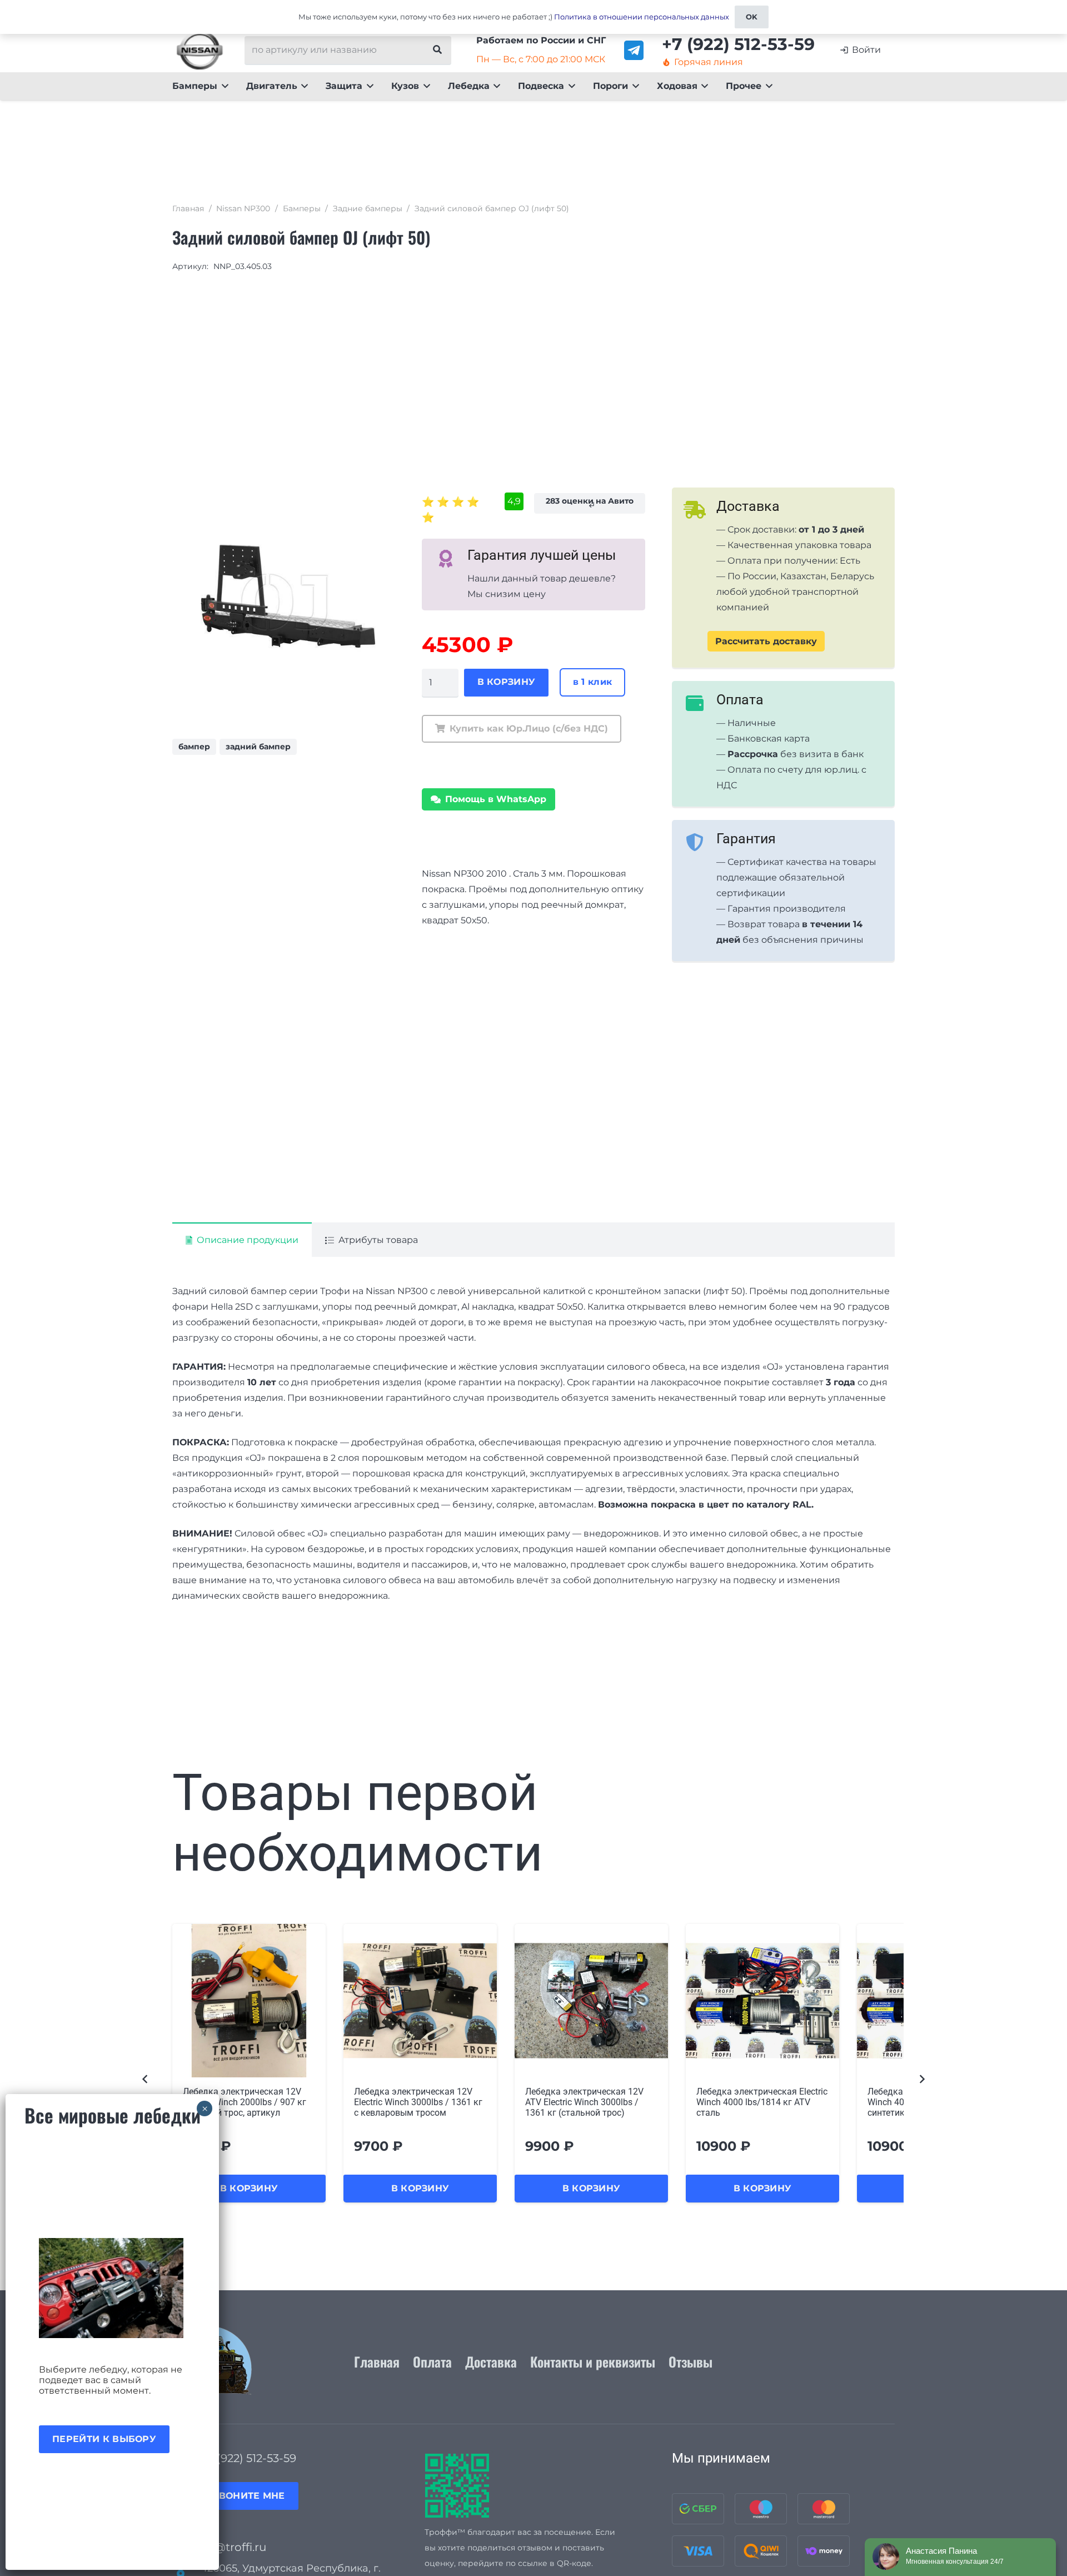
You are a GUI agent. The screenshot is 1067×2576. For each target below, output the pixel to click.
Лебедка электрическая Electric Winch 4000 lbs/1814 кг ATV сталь (762, 2102)
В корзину (507, 682)
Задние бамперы (368, 208)
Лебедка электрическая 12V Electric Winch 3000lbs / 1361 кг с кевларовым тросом (418, 2102)
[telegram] (634, 50)
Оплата (432, 2361)
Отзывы (690, 2361)
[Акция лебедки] (112, 2288)
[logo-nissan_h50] (200, 50)
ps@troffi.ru (233, 2547)
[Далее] (921, 2079)
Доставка (491, 2361)
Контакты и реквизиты (593, 2361)
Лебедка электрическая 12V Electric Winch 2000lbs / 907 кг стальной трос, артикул (245, 2102)
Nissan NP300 (243, 208)
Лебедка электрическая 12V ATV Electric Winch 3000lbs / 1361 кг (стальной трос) (584, 2102)
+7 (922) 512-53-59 (248, 2458)
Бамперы (302, 208)
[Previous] (146, 2079)
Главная (188, 208)
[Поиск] (437, 50)
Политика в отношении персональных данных (642, 17)
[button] (223, 86)
